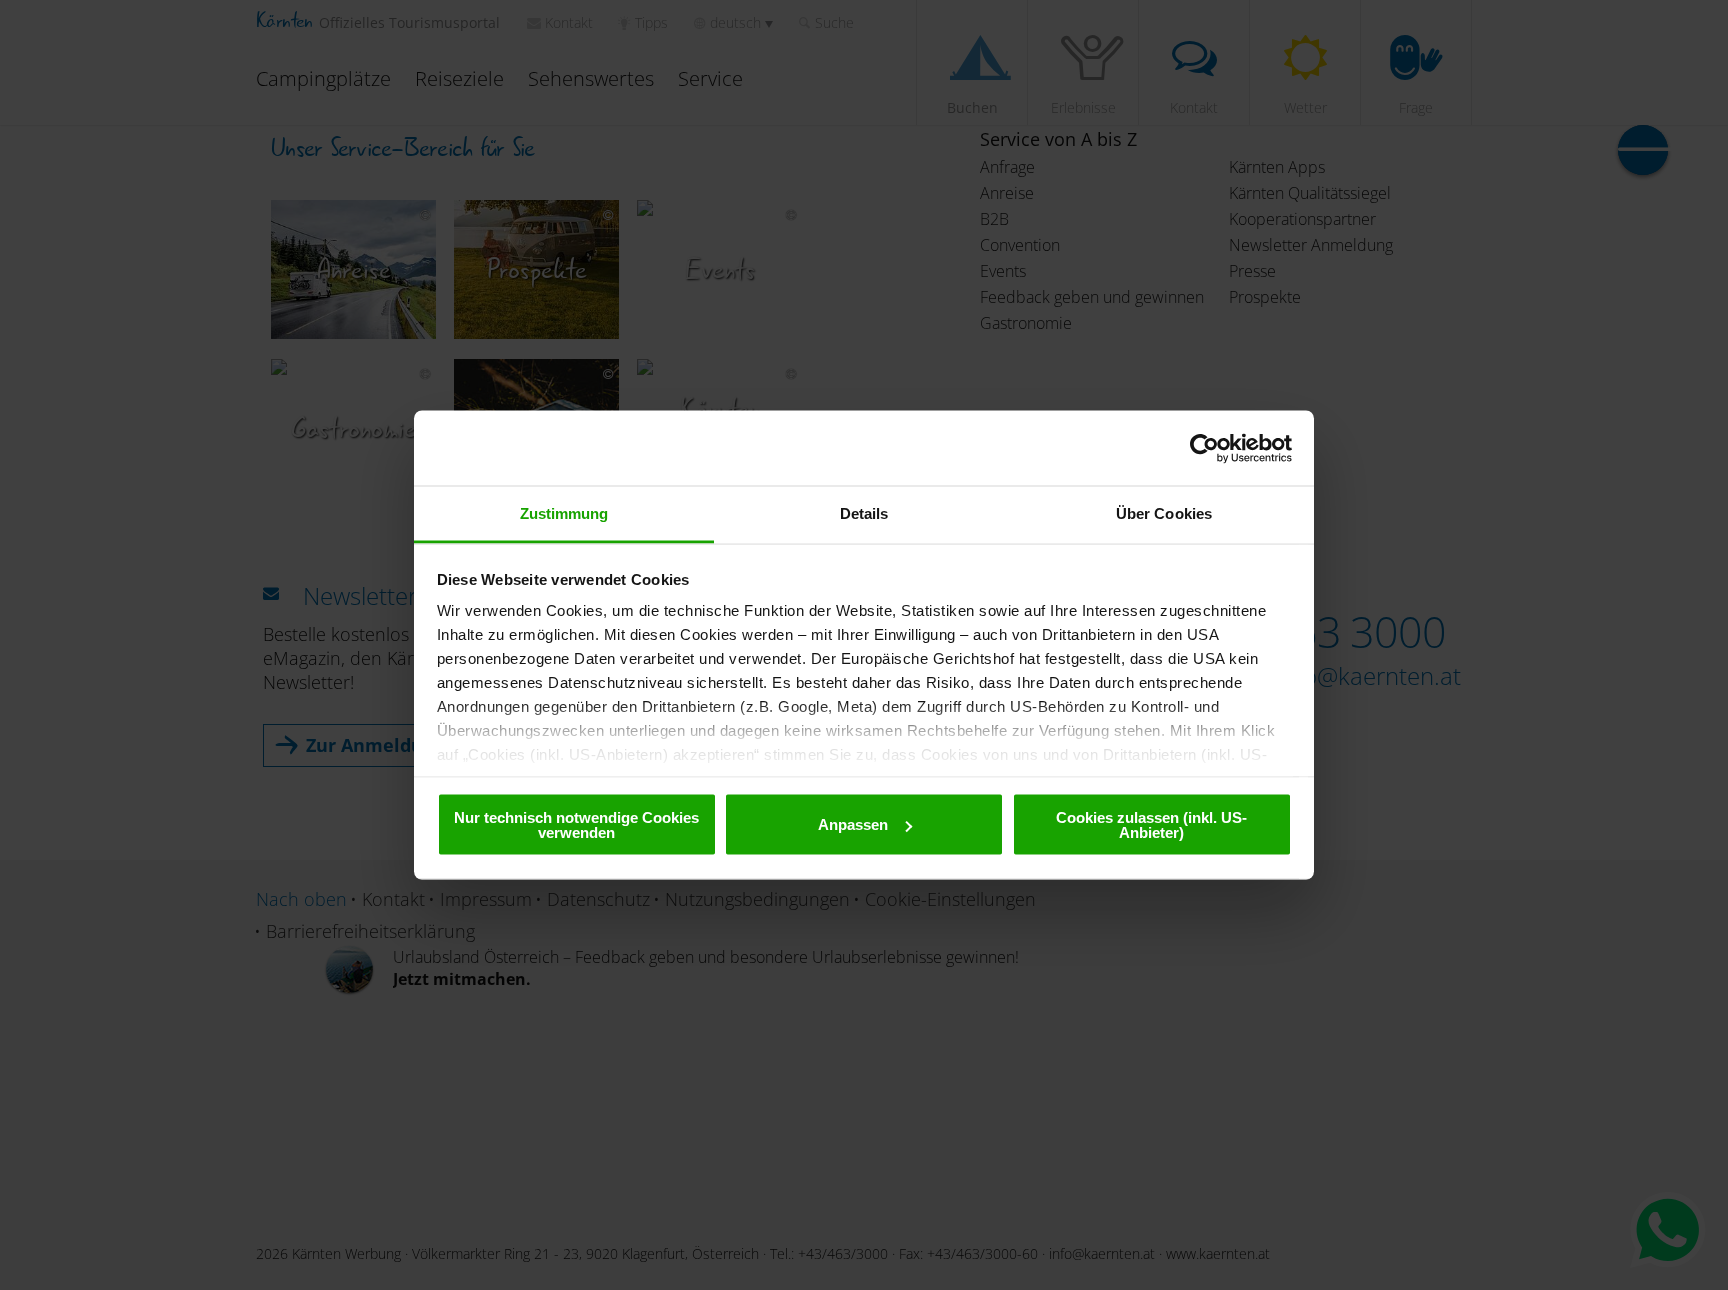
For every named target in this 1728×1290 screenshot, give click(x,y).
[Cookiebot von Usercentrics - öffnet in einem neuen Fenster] (1204, 448)
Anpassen (853, 824)
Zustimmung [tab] (564, 513)
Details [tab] (864, 513)
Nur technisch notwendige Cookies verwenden (576, 824)
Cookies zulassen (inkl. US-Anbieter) (1151, 824)
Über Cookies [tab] (1164, 513)
